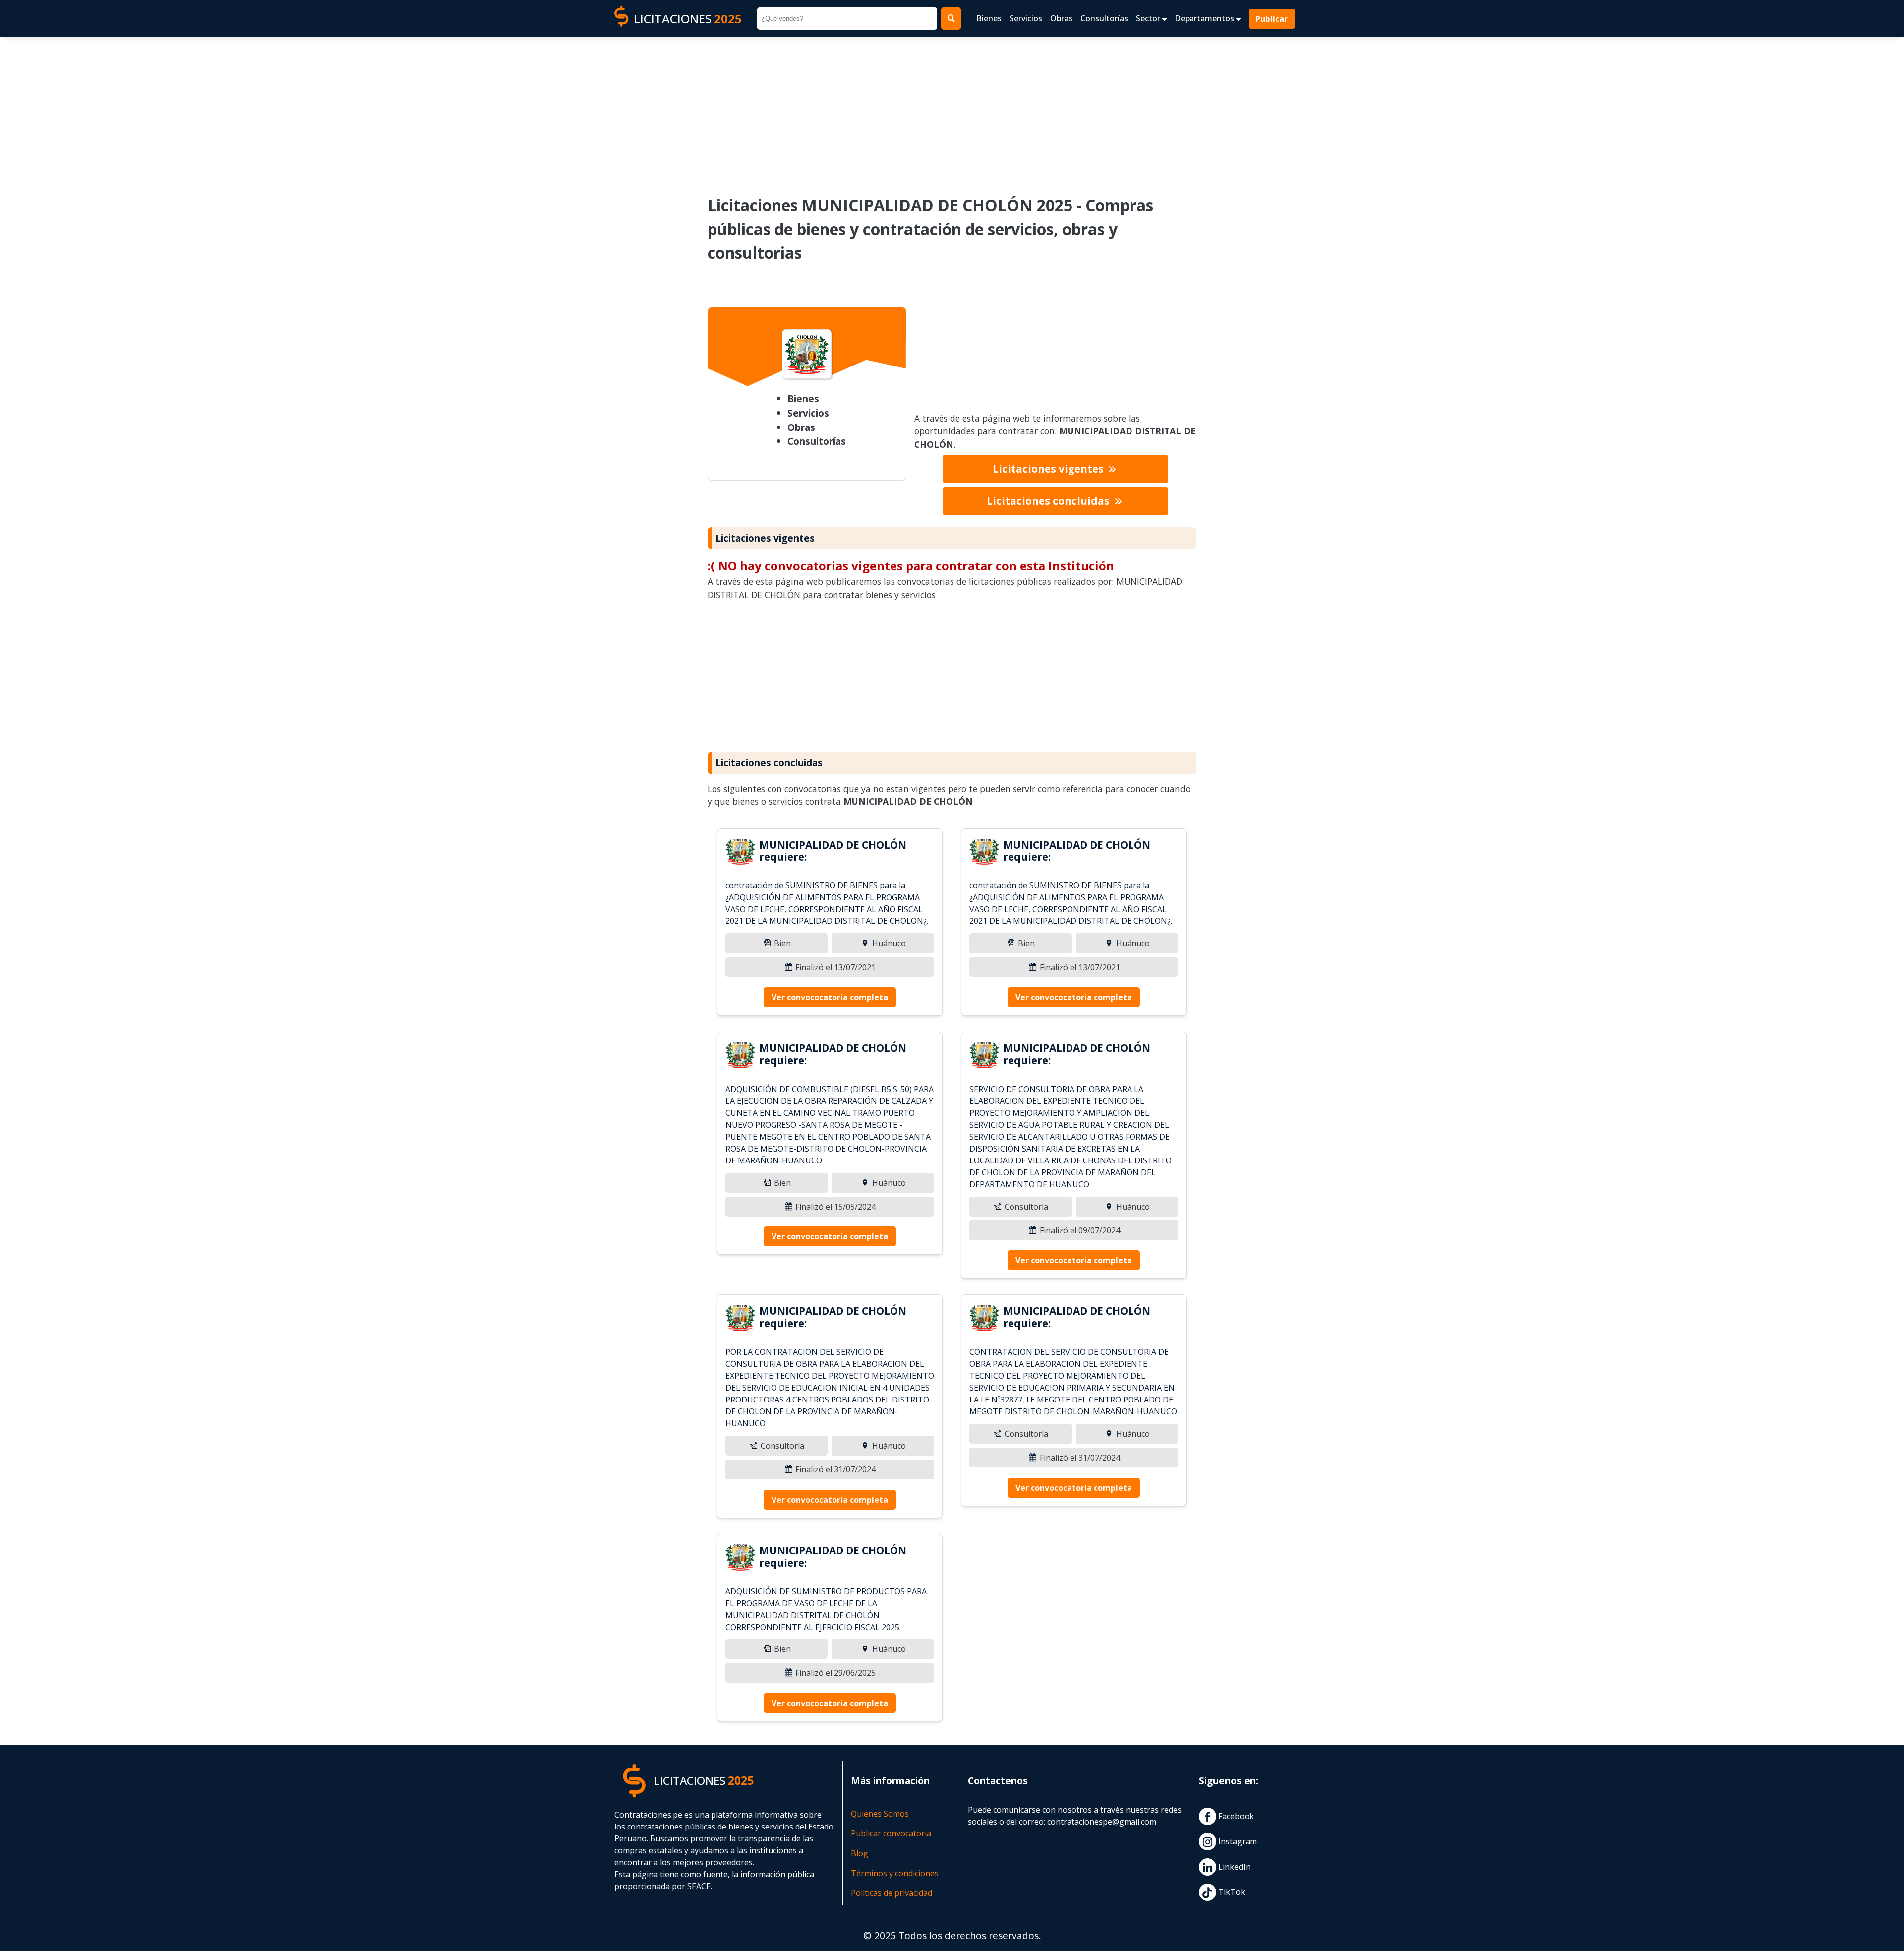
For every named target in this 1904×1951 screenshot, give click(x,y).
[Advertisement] (952, 110)
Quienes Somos (880, 1814)
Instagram (1237, 1842)
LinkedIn (1233, 1867)
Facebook (1235, 1817)
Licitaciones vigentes (1049, 469)
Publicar (1272, 19)
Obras (1061, 18)
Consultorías (1104, 18)
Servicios (1026, 18)
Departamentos (1205, 18)
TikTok (1231, 1892)
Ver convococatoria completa (830, 997)
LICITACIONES (688, 19)
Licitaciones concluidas (1049, 501)
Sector (1149, 18)
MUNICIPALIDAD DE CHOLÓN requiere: (833, 851)
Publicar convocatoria (891, 1833)
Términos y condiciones (895, 1873)
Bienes (989, 18)
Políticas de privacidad (892, 1893)
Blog (860, 1853)
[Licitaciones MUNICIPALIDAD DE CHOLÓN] (740, 853)
